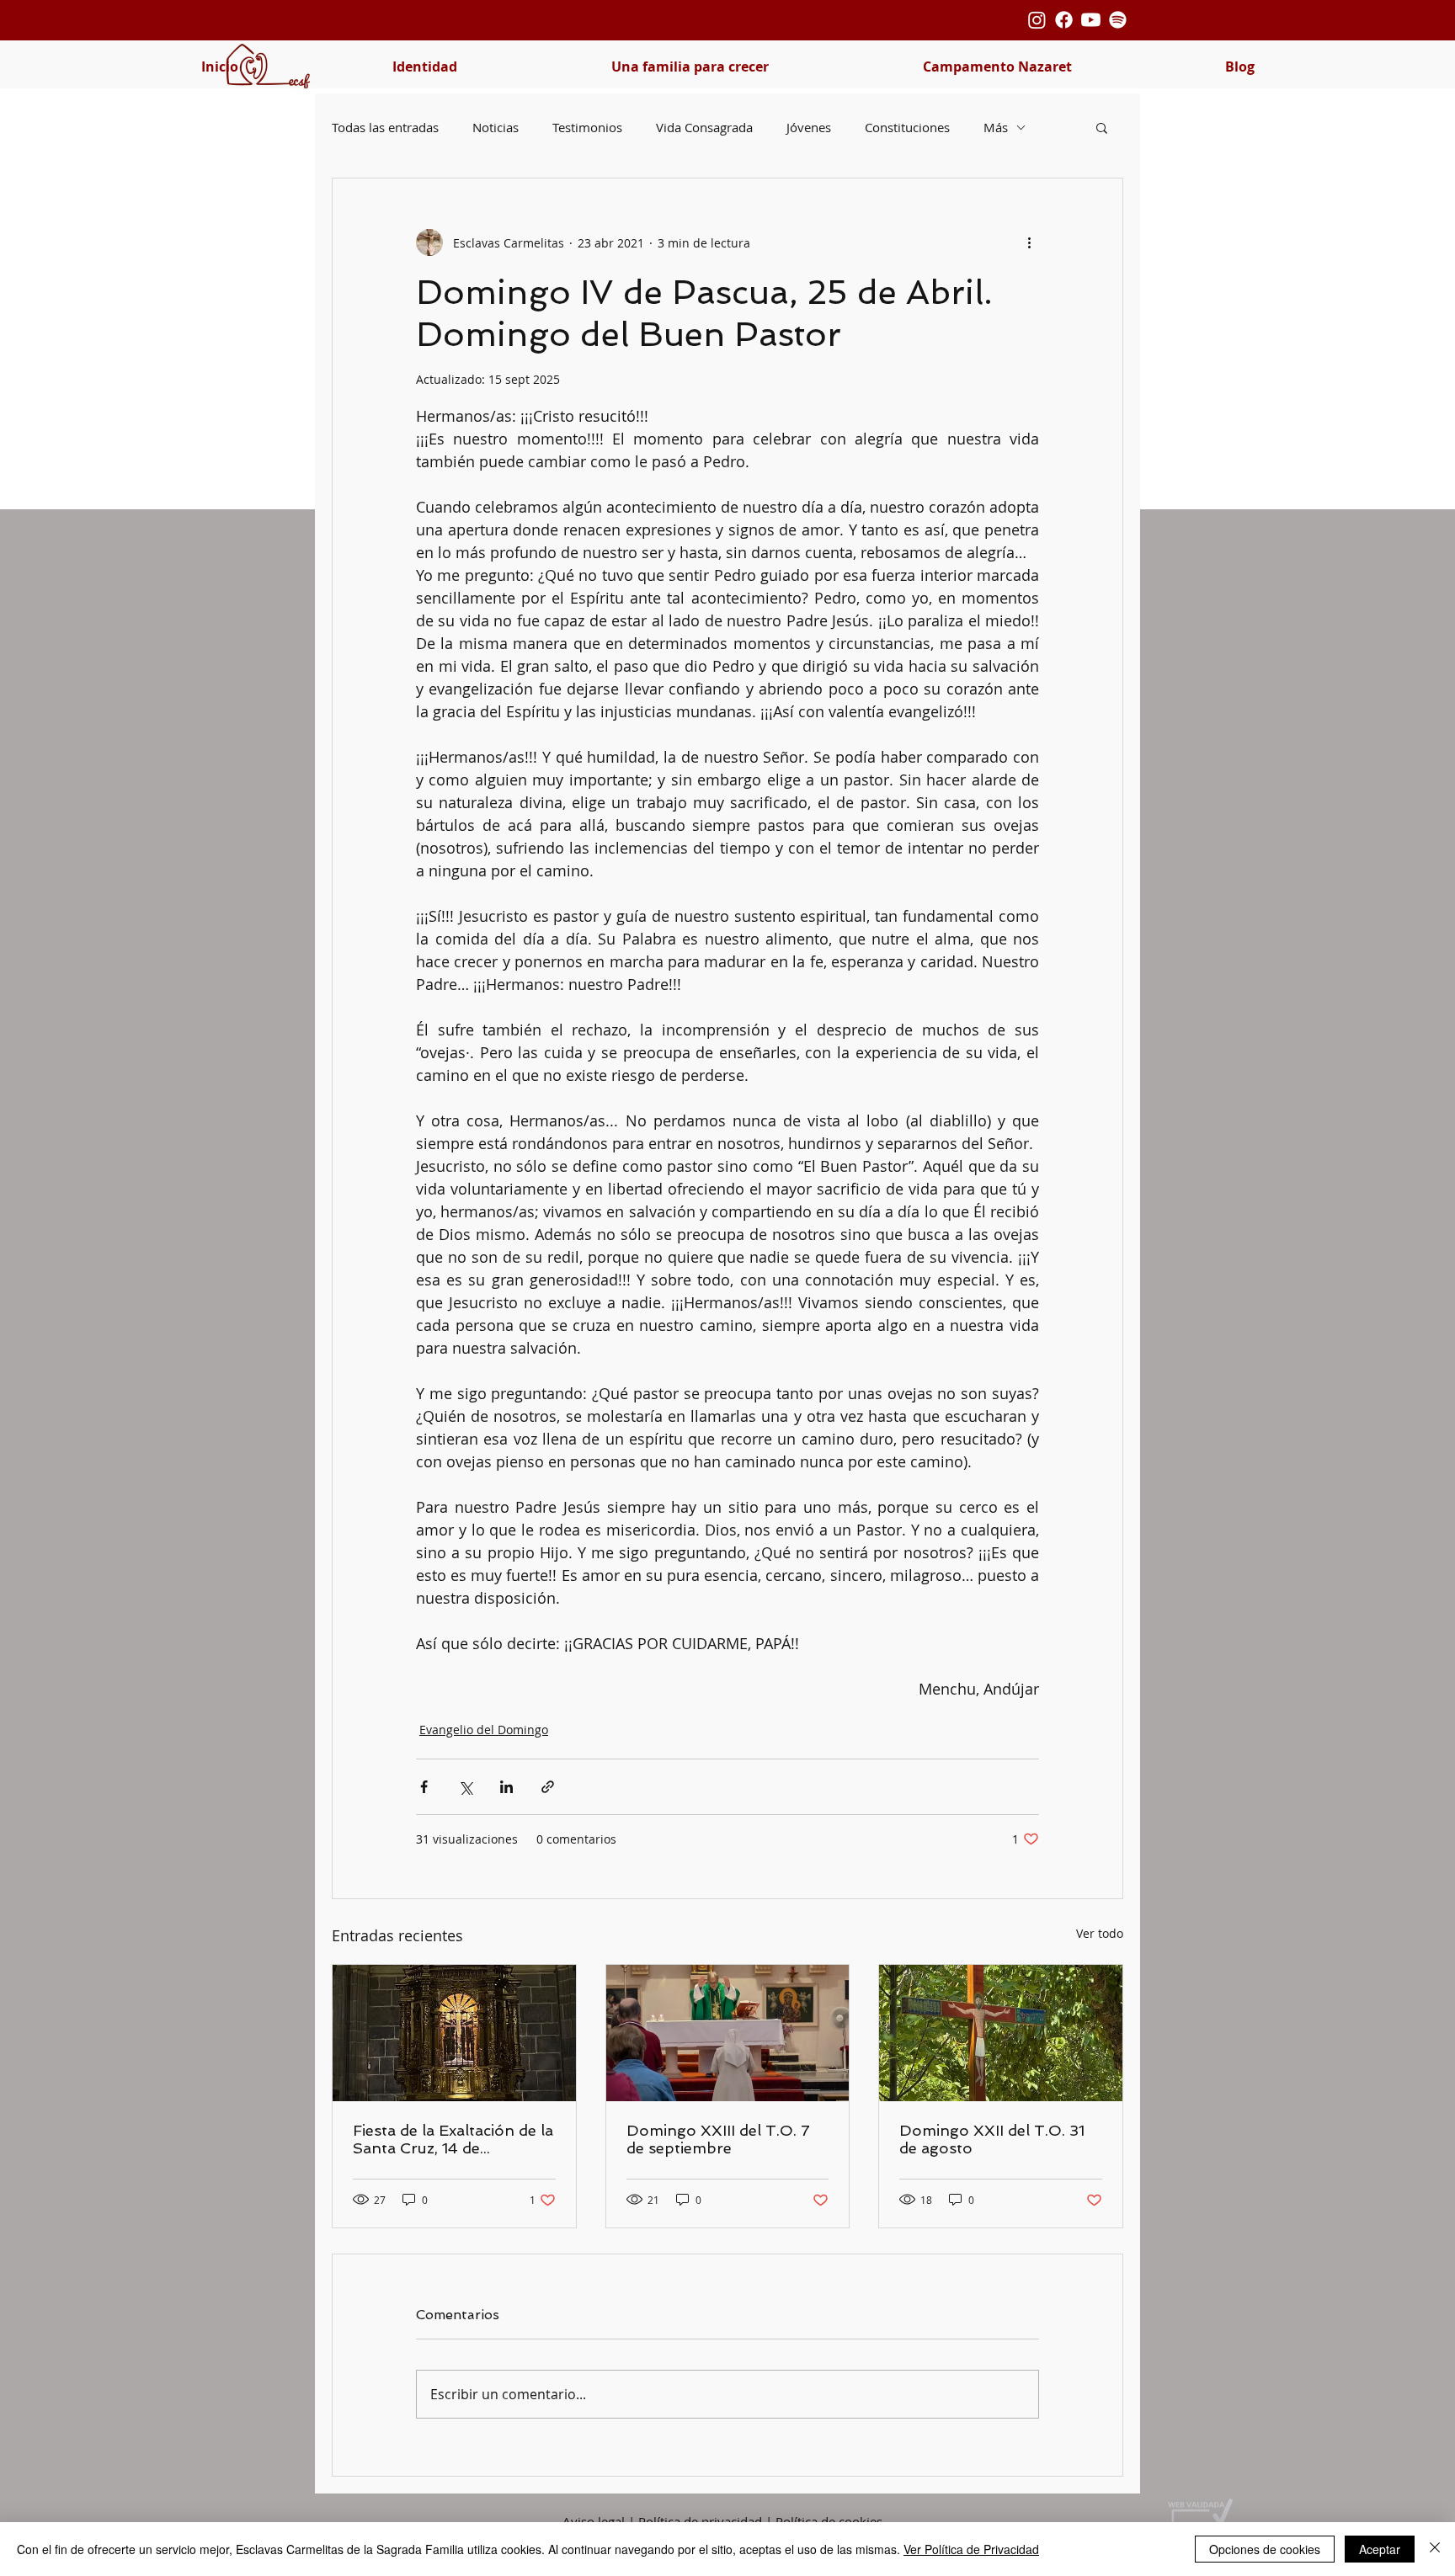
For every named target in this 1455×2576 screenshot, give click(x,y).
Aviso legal (594, 2521)
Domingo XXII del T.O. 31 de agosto (992, 2139)
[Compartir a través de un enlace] (548, 1787)
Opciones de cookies (1265, 2549)
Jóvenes (809, 127)
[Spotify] (1118, 20)
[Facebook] (1064, 20)
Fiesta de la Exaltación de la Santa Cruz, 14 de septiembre (453, 2139)
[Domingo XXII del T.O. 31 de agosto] (1001, 2033)
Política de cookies (829, 2521)
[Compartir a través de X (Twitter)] (465, 1787)
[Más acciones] (1029, 242)
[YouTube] (1091, 20)
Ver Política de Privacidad (971, 2549)
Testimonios (587, 127)
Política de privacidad (700, 2521)
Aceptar (1380, 2549)
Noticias (496, 127)
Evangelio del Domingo (484, 1730)
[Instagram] (1037, 20)
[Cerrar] (1435, 2549)
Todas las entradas (385, 127)
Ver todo (1100, 1933)
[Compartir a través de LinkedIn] (506, 1787)
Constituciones (907, 127)
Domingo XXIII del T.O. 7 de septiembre (718, 2139)
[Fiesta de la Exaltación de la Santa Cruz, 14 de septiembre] (454, 2033)
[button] (424, 67)
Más (996, 127)
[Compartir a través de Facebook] (424, 1787)
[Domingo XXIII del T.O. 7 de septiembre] (728, 2033)
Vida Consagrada (704, 127)
